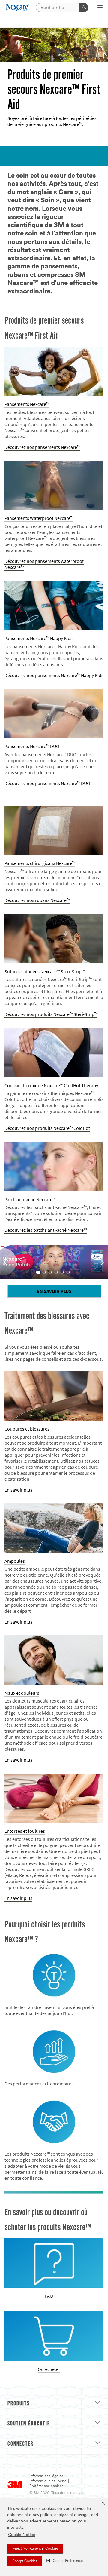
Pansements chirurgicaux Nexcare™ (40, 863)
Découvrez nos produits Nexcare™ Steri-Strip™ (51, 1014)
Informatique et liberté (48, 2481)
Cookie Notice (22, 2535)
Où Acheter (49, 2369)
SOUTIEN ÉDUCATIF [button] (29, 2424)
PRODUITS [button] (19, 2404)
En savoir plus (54, 1291)
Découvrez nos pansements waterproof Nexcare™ (44, 564)
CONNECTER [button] (21, 2444)
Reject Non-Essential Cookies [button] (35, 2549)
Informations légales (46, 2476)
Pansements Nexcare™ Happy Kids (39, 638)
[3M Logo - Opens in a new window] (18, 7)
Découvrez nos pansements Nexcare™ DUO (47, 783)
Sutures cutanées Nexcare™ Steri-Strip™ (45, 972)
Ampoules (15, 1561)
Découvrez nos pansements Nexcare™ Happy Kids (54, 675)
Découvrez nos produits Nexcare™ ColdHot (47, 1128)
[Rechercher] (84, 8)
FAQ (49, 2296)
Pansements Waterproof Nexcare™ (39, 518)
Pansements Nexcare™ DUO (32, 746)
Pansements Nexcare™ (27, 404)
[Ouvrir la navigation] (100, 8)
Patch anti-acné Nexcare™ (30, 1199)
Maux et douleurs (22, 1693)
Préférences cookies (46, 2486)
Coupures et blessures (27, 1429)
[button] (64, 2561)
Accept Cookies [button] (25, 2561)
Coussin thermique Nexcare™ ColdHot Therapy (51, 1086)
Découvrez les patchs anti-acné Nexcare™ (46, 1230)
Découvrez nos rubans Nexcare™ (37, 900)
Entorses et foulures (25, 1831)
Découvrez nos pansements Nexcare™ (42, 447)
